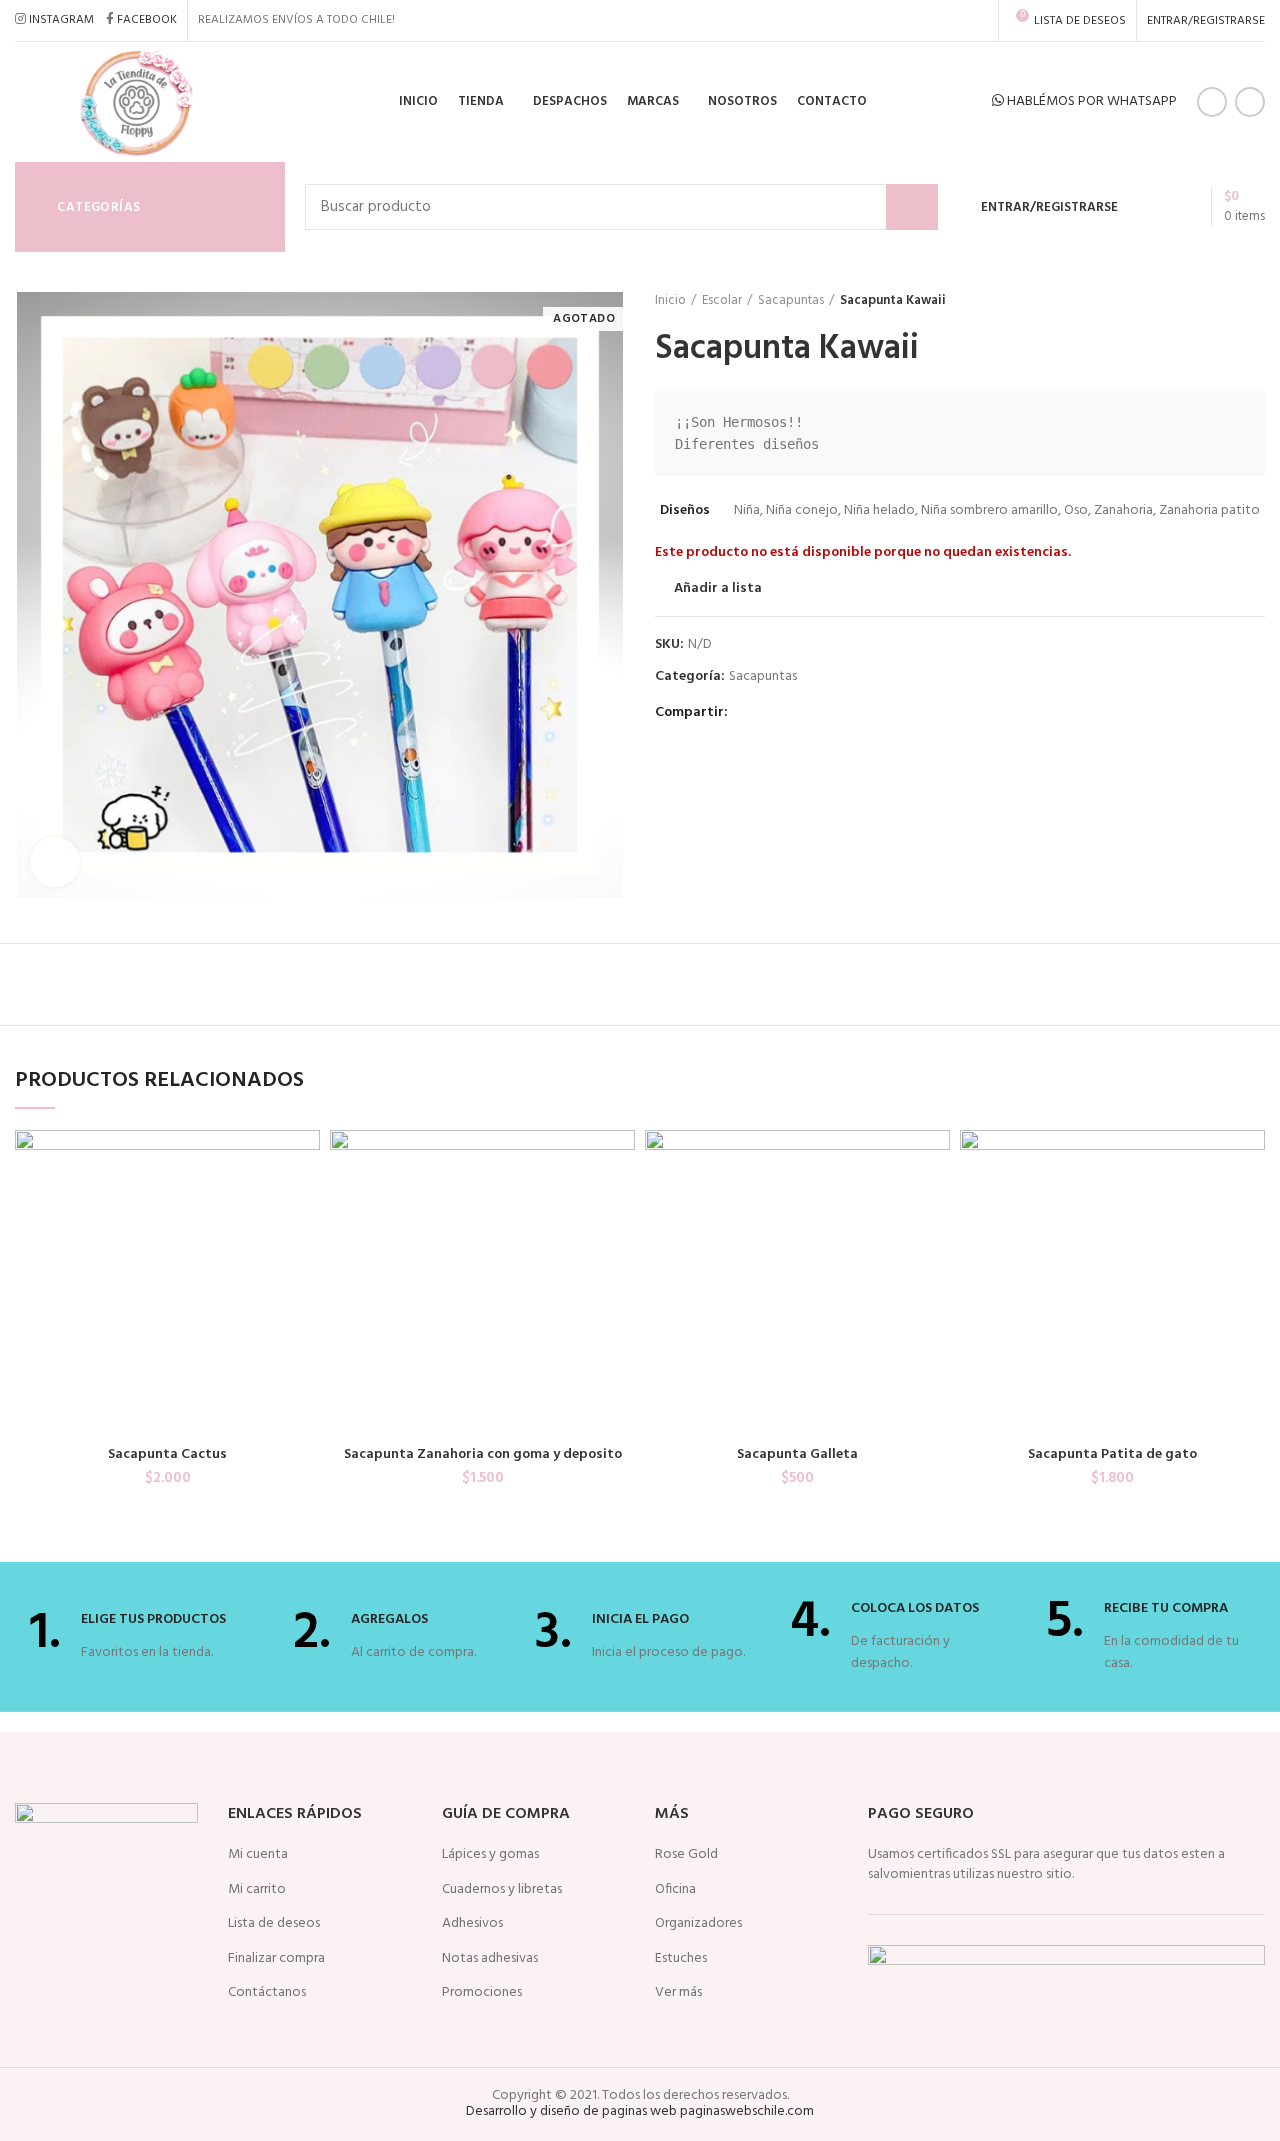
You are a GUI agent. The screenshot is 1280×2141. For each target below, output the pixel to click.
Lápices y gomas (490, 1855)
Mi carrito (257, 1890)
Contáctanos (267, 1993)
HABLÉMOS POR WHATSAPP (1090, 101)
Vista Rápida (305, 1252)
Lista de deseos (274, 1924)
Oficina (675, 1890)
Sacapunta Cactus (167, 1454)
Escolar (722, 301)
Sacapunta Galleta (797, 1454)
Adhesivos (472, 1924)
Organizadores (698, 1924)
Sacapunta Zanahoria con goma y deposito (483, 1454)
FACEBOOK (147, 20)
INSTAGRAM (61, 20)
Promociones (482, 1993)
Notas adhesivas (490, 1959)
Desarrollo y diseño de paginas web (571, 2111)
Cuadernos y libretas (502, 1890)
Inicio (670, 301)
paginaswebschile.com (747, 2111)
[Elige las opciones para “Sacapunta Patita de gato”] (1250, 1207)
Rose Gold (686, 1855)
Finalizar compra (276, 1959)
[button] (305, 1207)
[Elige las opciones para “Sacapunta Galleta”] (935, 1207)
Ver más (678, 1993)
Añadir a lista (718, 589)
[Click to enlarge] (55, 862)
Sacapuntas (791, 301)
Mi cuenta (258, 1855)
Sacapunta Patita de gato (1112, 1454)
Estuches (681, 1959)
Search (912, 207)
